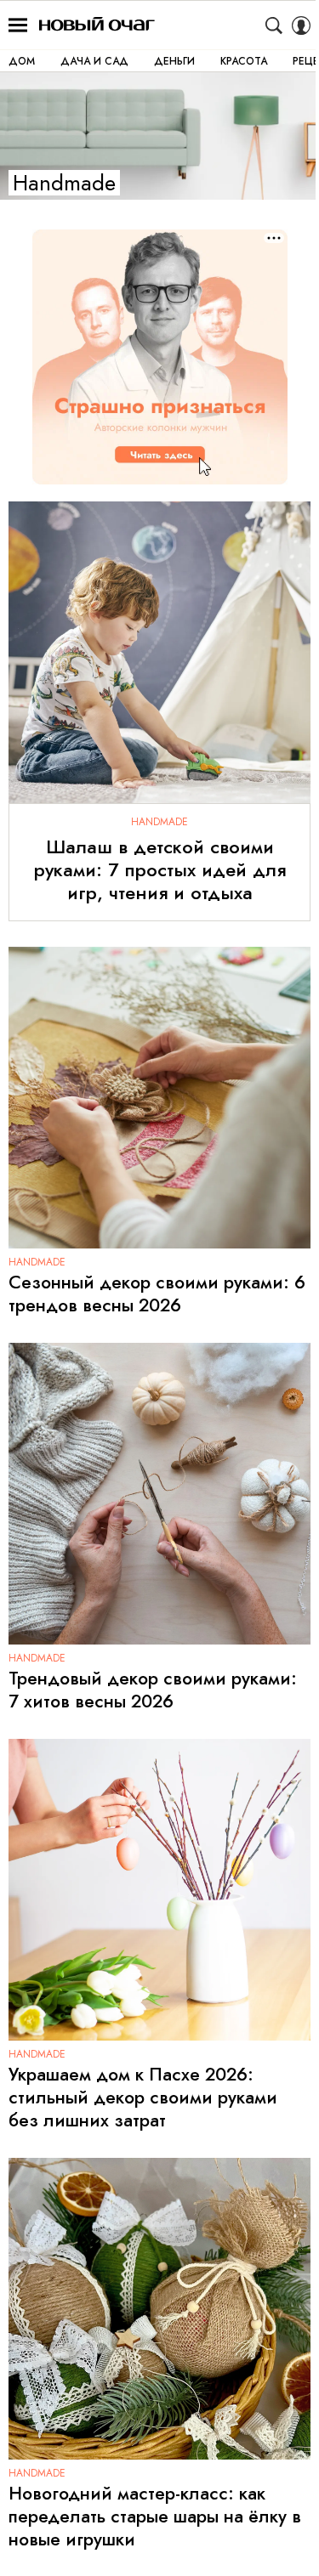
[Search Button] (274, 25)
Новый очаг (97, 25)
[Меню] (18, 25)
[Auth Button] (301, 25)
